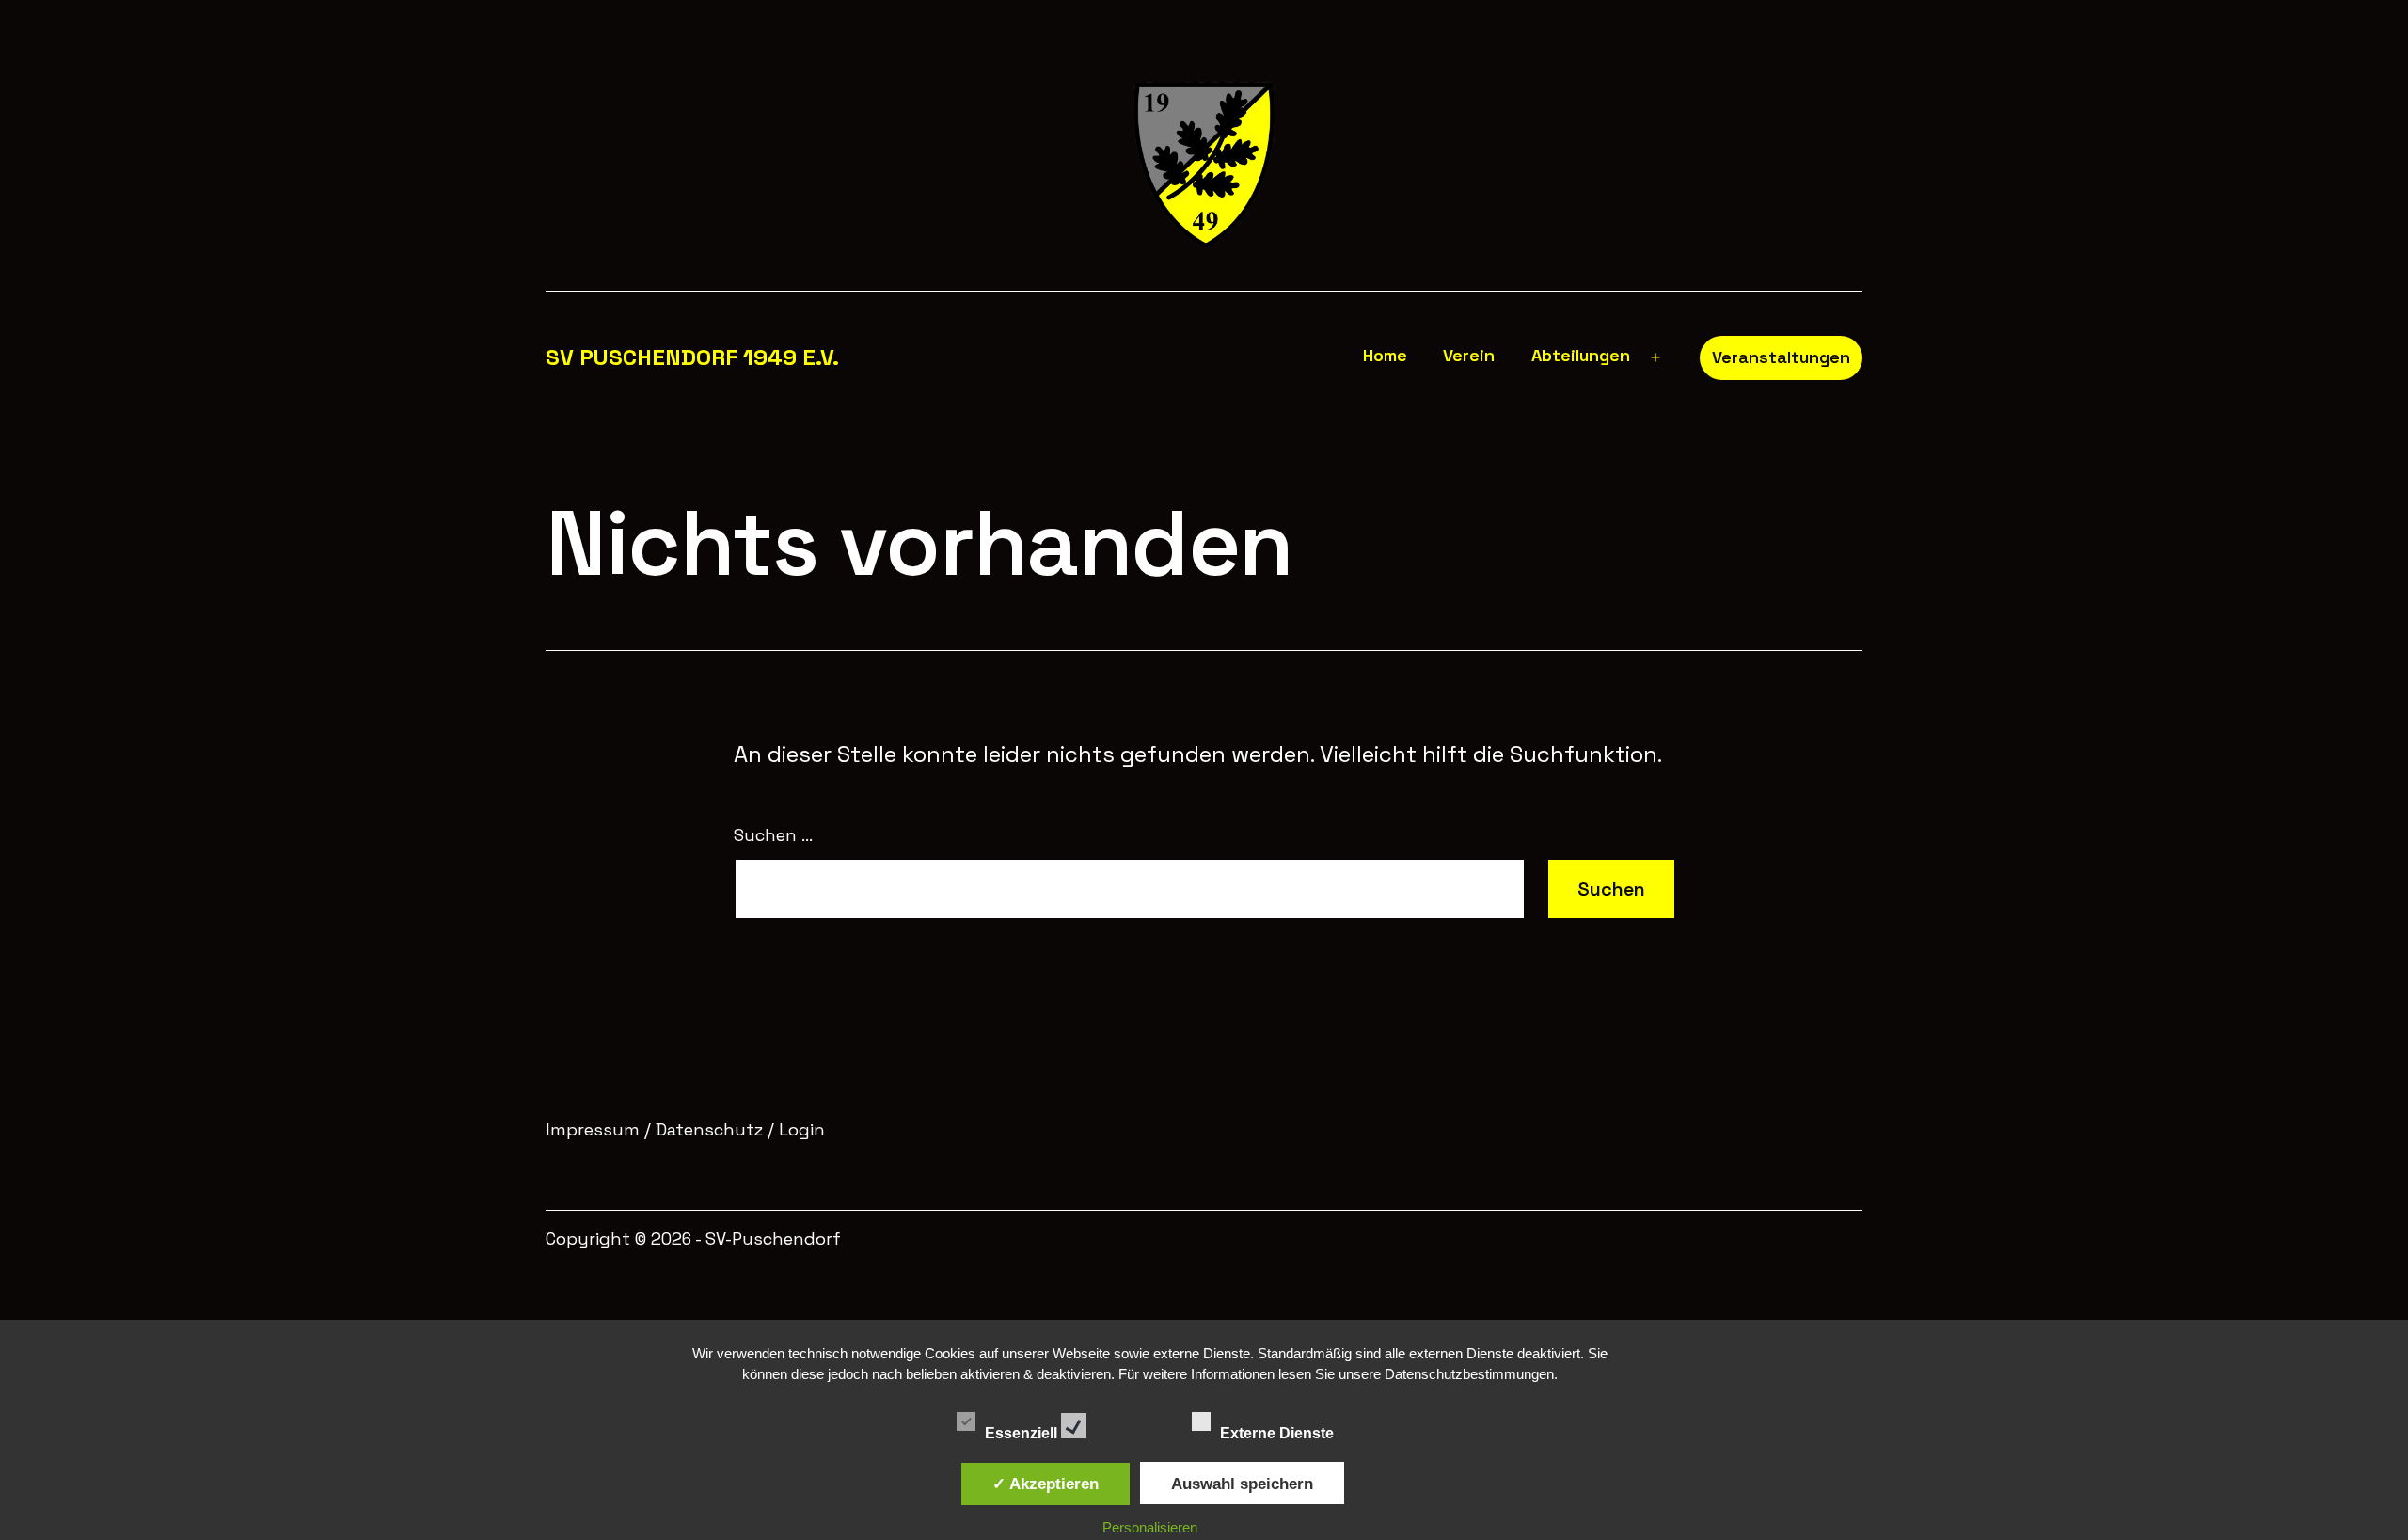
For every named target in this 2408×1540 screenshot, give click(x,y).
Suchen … (773, 835)
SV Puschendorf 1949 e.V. (692, 357)
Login (800, 1129)
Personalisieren (1150, 1527)
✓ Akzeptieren (1046, 1484)
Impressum (593, 1129)
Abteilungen (1581, 355)
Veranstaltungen (1781, 357)
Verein (1469, 355)
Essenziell (1023, 1431)
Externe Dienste (1279, 1431)
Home (1385, 355)
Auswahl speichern (1242, 1484)
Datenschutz (709, 1129)
